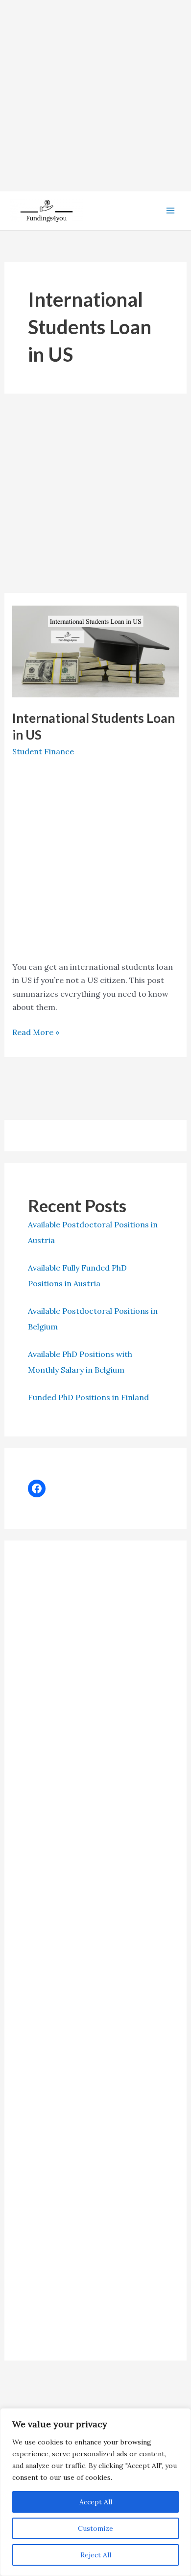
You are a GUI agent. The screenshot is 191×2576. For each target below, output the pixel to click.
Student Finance (43, 751)
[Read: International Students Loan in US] (96, 650)
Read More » (36, 1033)
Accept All (96, 2502)
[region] (95, 2492)
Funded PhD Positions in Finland (88, 1397)
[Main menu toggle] (170, 211)
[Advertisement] (95, 96)
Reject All (96, 2555)
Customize (95, 2528)
